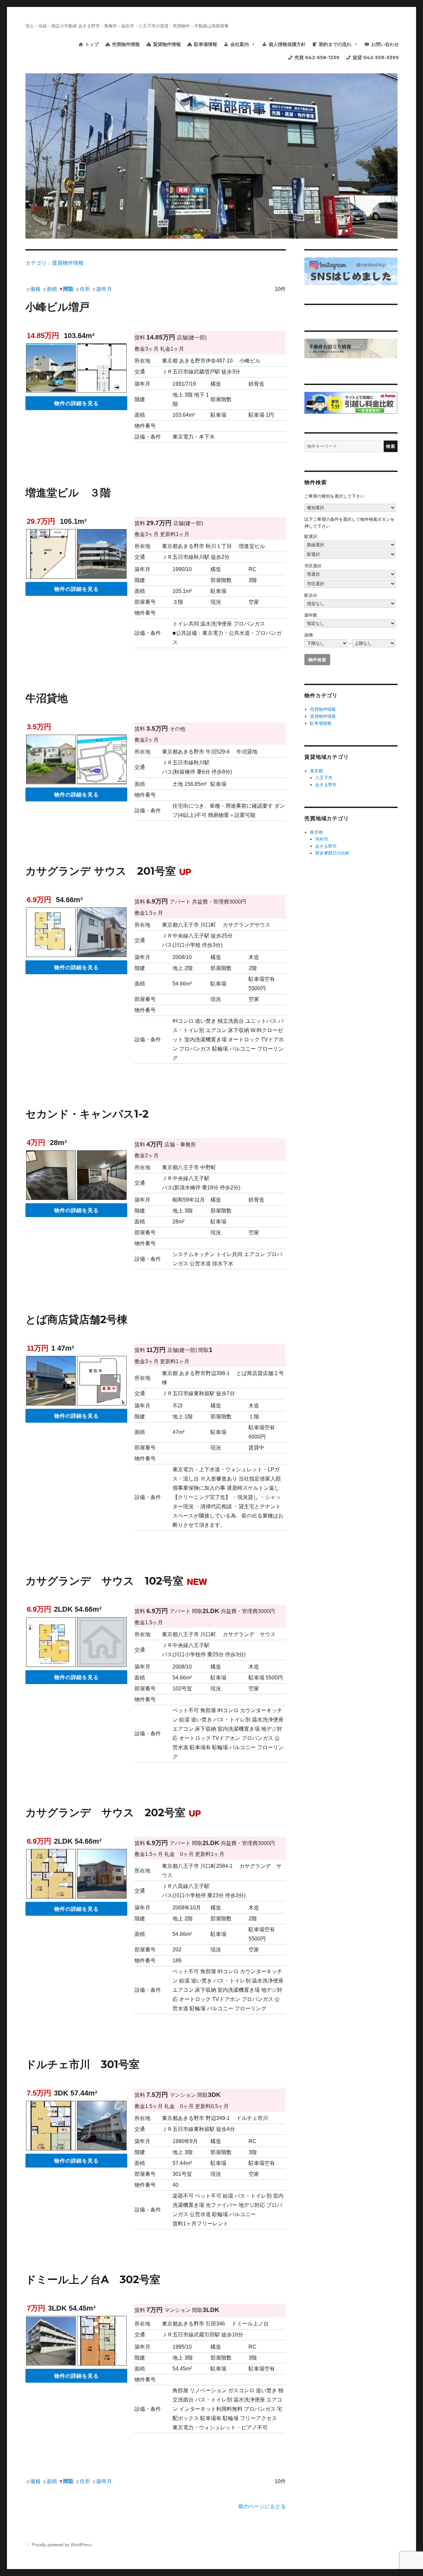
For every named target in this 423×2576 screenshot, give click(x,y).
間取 (68, 289)
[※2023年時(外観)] (51, 1382)
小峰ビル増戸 (58, 307)
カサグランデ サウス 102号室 (116, 1581)
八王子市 (324, 778)
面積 (52, 289)
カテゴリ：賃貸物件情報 (55, 263)
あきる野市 (326, 785)
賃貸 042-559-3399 (376, 58)
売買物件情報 (126, 44)
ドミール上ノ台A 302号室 (93, 2279)
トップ (92, 44)
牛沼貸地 (47, 698)
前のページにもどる (262, 2506)
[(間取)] (51, 934)
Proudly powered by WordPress (62, 2545)
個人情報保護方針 (287, 44)
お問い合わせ (385, 44)
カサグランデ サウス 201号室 (108, 871)
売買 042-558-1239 (317, 58)
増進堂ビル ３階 (68, 493)
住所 (85, 289)
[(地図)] (102, 761)
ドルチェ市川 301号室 (82, 2064)
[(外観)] (51, 761)
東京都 (316, 771)
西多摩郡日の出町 (332, 853)
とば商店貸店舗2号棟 (77, 1319)
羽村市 (322, 839)
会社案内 (240, 44)
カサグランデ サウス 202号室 (113, 1812)
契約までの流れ (335, 44)
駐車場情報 (206, 44)
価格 (35, 289)
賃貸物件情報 (167, 44)
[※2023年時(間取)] (102, 1382)
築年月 (104, 289)
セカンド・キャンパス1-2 (87, 1114)
